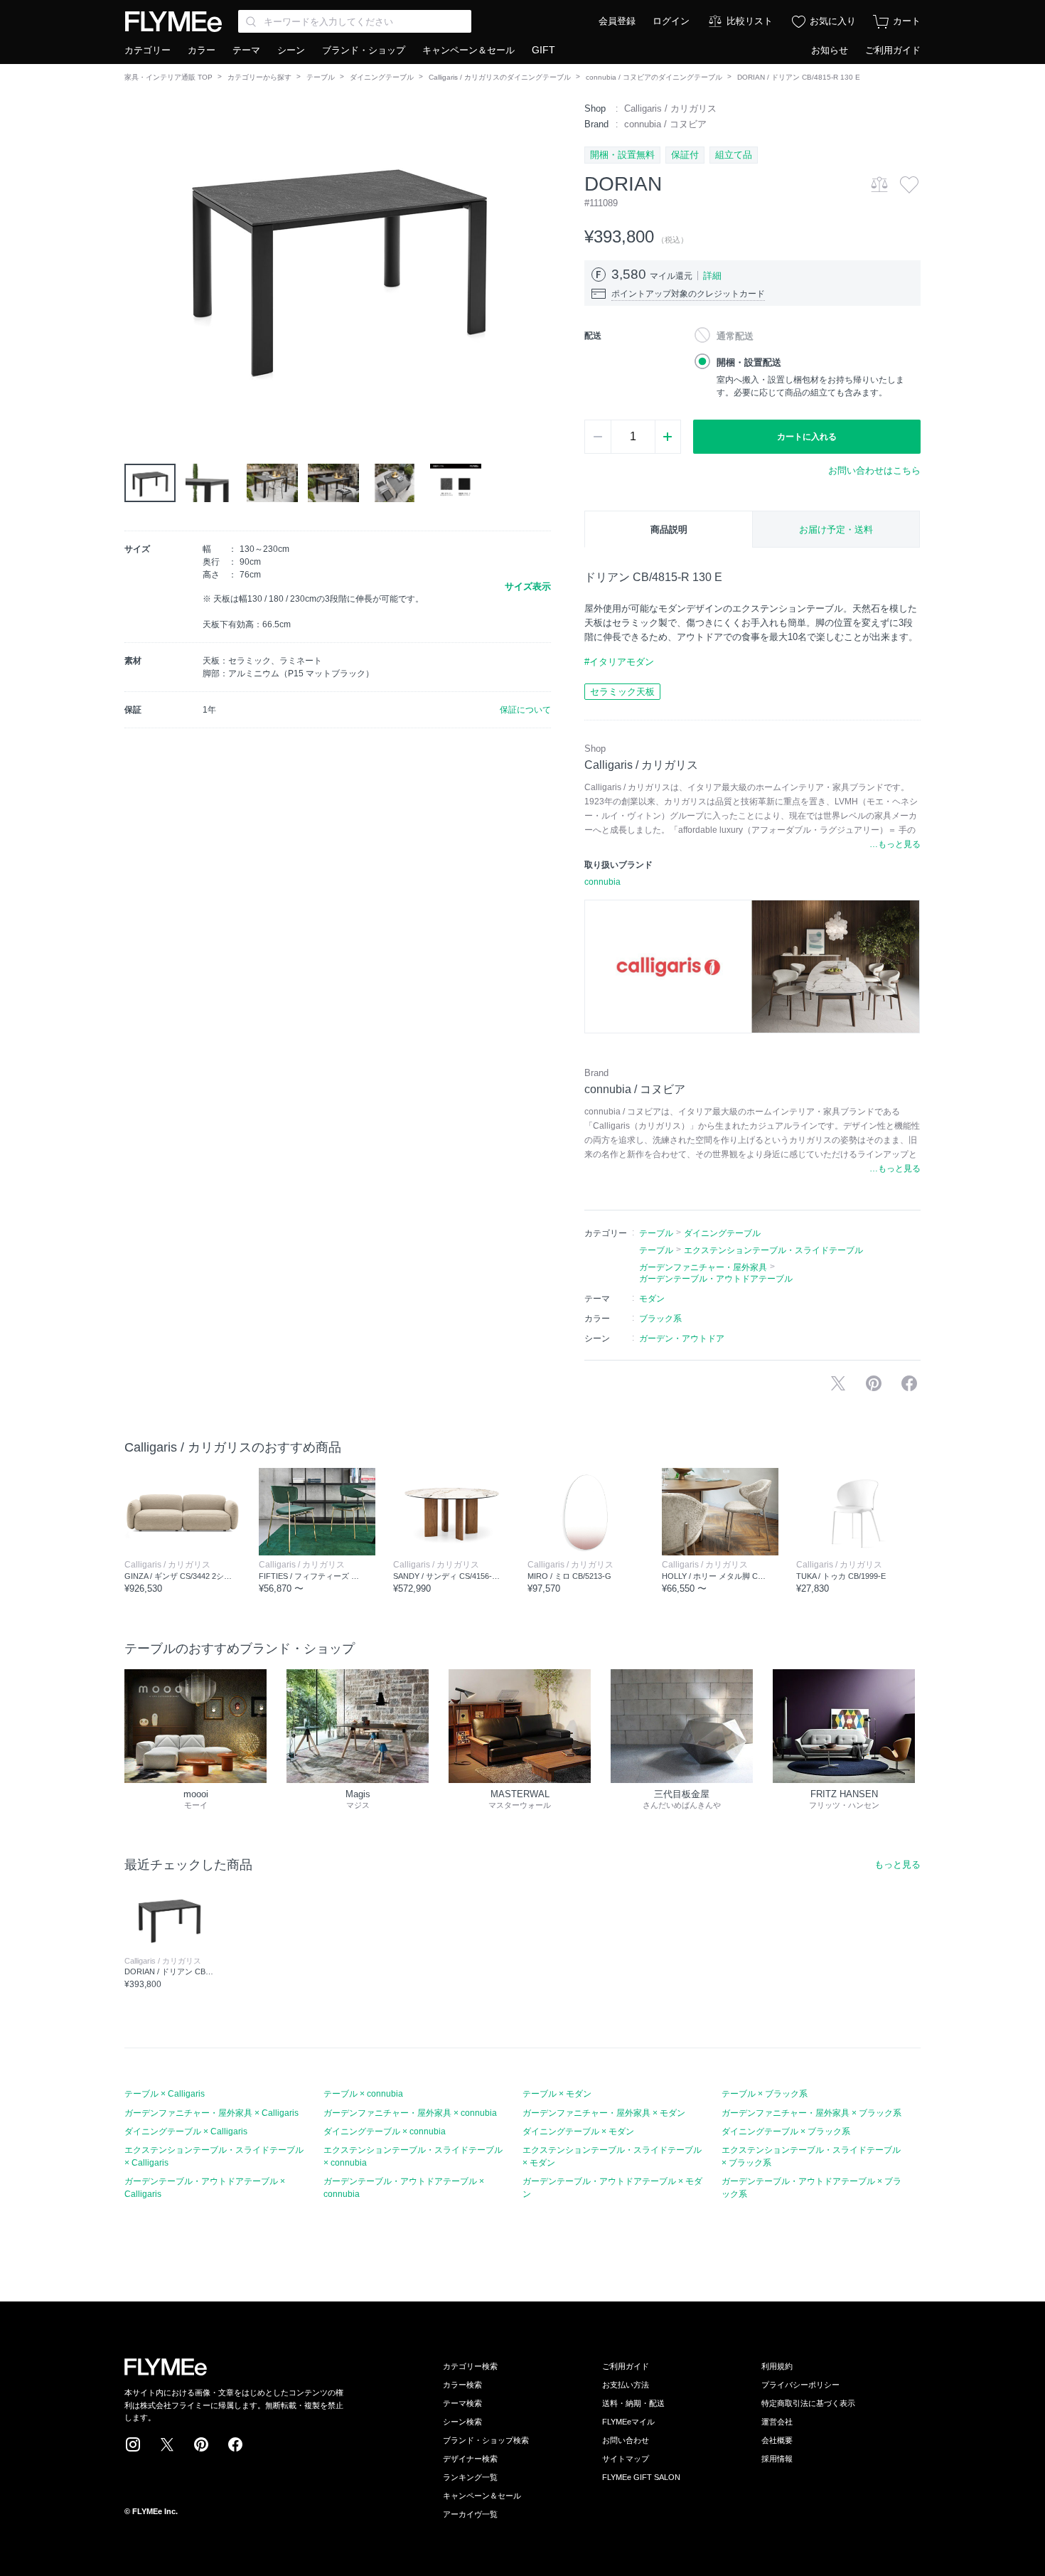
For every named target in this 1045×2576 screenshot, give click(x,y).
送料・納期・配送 (633, 2403)
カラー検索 (462, 2385)
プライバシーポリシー (800, 2385)
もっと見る (897, 1864)
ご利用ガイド (893, 50)
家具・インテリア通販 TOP (168, 77)
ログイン (671, 21)
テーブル (321, 77)
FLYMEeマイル (628, 2422)
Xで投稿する (838, 1383)
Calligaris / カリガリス (670, 108)
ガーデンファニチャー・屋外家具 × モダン (604, 2113)
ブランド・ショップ (364, 50)
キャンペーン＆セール (468, 50)
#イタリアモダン (619, 662)
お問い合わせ (626, 2440)
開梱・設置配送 (749, 362)
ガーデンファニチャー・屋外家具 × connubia (410, 2113)
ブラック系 (660, 1319)
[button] (136, 262)
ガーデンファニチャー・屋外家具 (703, 1267)
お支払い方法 (626, 2385)
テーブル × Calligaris (165, 2094)
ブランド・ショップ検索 (486, 2440)
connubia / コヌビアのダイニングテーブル (654, 77)
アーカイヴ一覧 (470, 2514)
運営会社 (777, 2422)
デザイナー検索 (470, 2459)
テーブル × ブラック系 (765, 2094)
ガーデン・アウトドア (682, 1338)
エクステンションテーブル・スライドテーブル (773, 1250)
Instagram (133, 2444)
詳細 (712, 276)
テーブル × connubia (363, 2094)
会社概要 (777, 2440)
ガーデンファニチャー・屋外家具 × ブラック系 (811, 2113)
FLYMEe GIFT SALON (641, 2477)
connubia (602, 882)
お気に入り (833, 21)
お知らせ (830, 50)
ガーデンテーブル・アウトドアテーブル (716, 1279)
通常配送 (735, 336)
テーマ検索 (462, 2403)
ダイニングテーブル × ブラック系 (786, 2131)
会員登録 (617, 21)
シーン (291, 50)
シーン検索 (462, 2422)
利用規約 (777, 2366)
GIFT (543, 50)
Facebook (235, 2444)
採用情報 (777, 2459)
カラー (202, 50)
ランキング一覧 (470, 2477)
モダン (652, 1299)
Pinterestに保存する (874, 1383)
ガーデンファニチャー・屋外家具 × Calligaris (211, 2113)
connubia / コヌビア (665, 124)
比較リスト (750, 21)
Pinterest (201, 2444)
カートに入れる (807, 437)
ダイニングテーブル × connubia (385, 2131)
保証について (525, 710)
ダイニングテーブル (382, 77)
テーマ (246, 50)
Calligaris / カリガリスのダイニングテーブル (500, 77)
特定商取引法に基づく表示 (808, 2403)
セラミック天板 (622, 692)
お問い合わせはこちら (874, 470)
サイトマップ (626, 2459)
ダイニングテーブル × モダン (578, 2131)
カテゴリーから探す (259, 77)
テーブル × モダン (557, 2094)
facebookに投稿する (909, 1383)
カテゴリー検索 (470, 2366)
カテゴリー (148, 50)
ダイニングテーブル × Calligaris (186, 2131)
